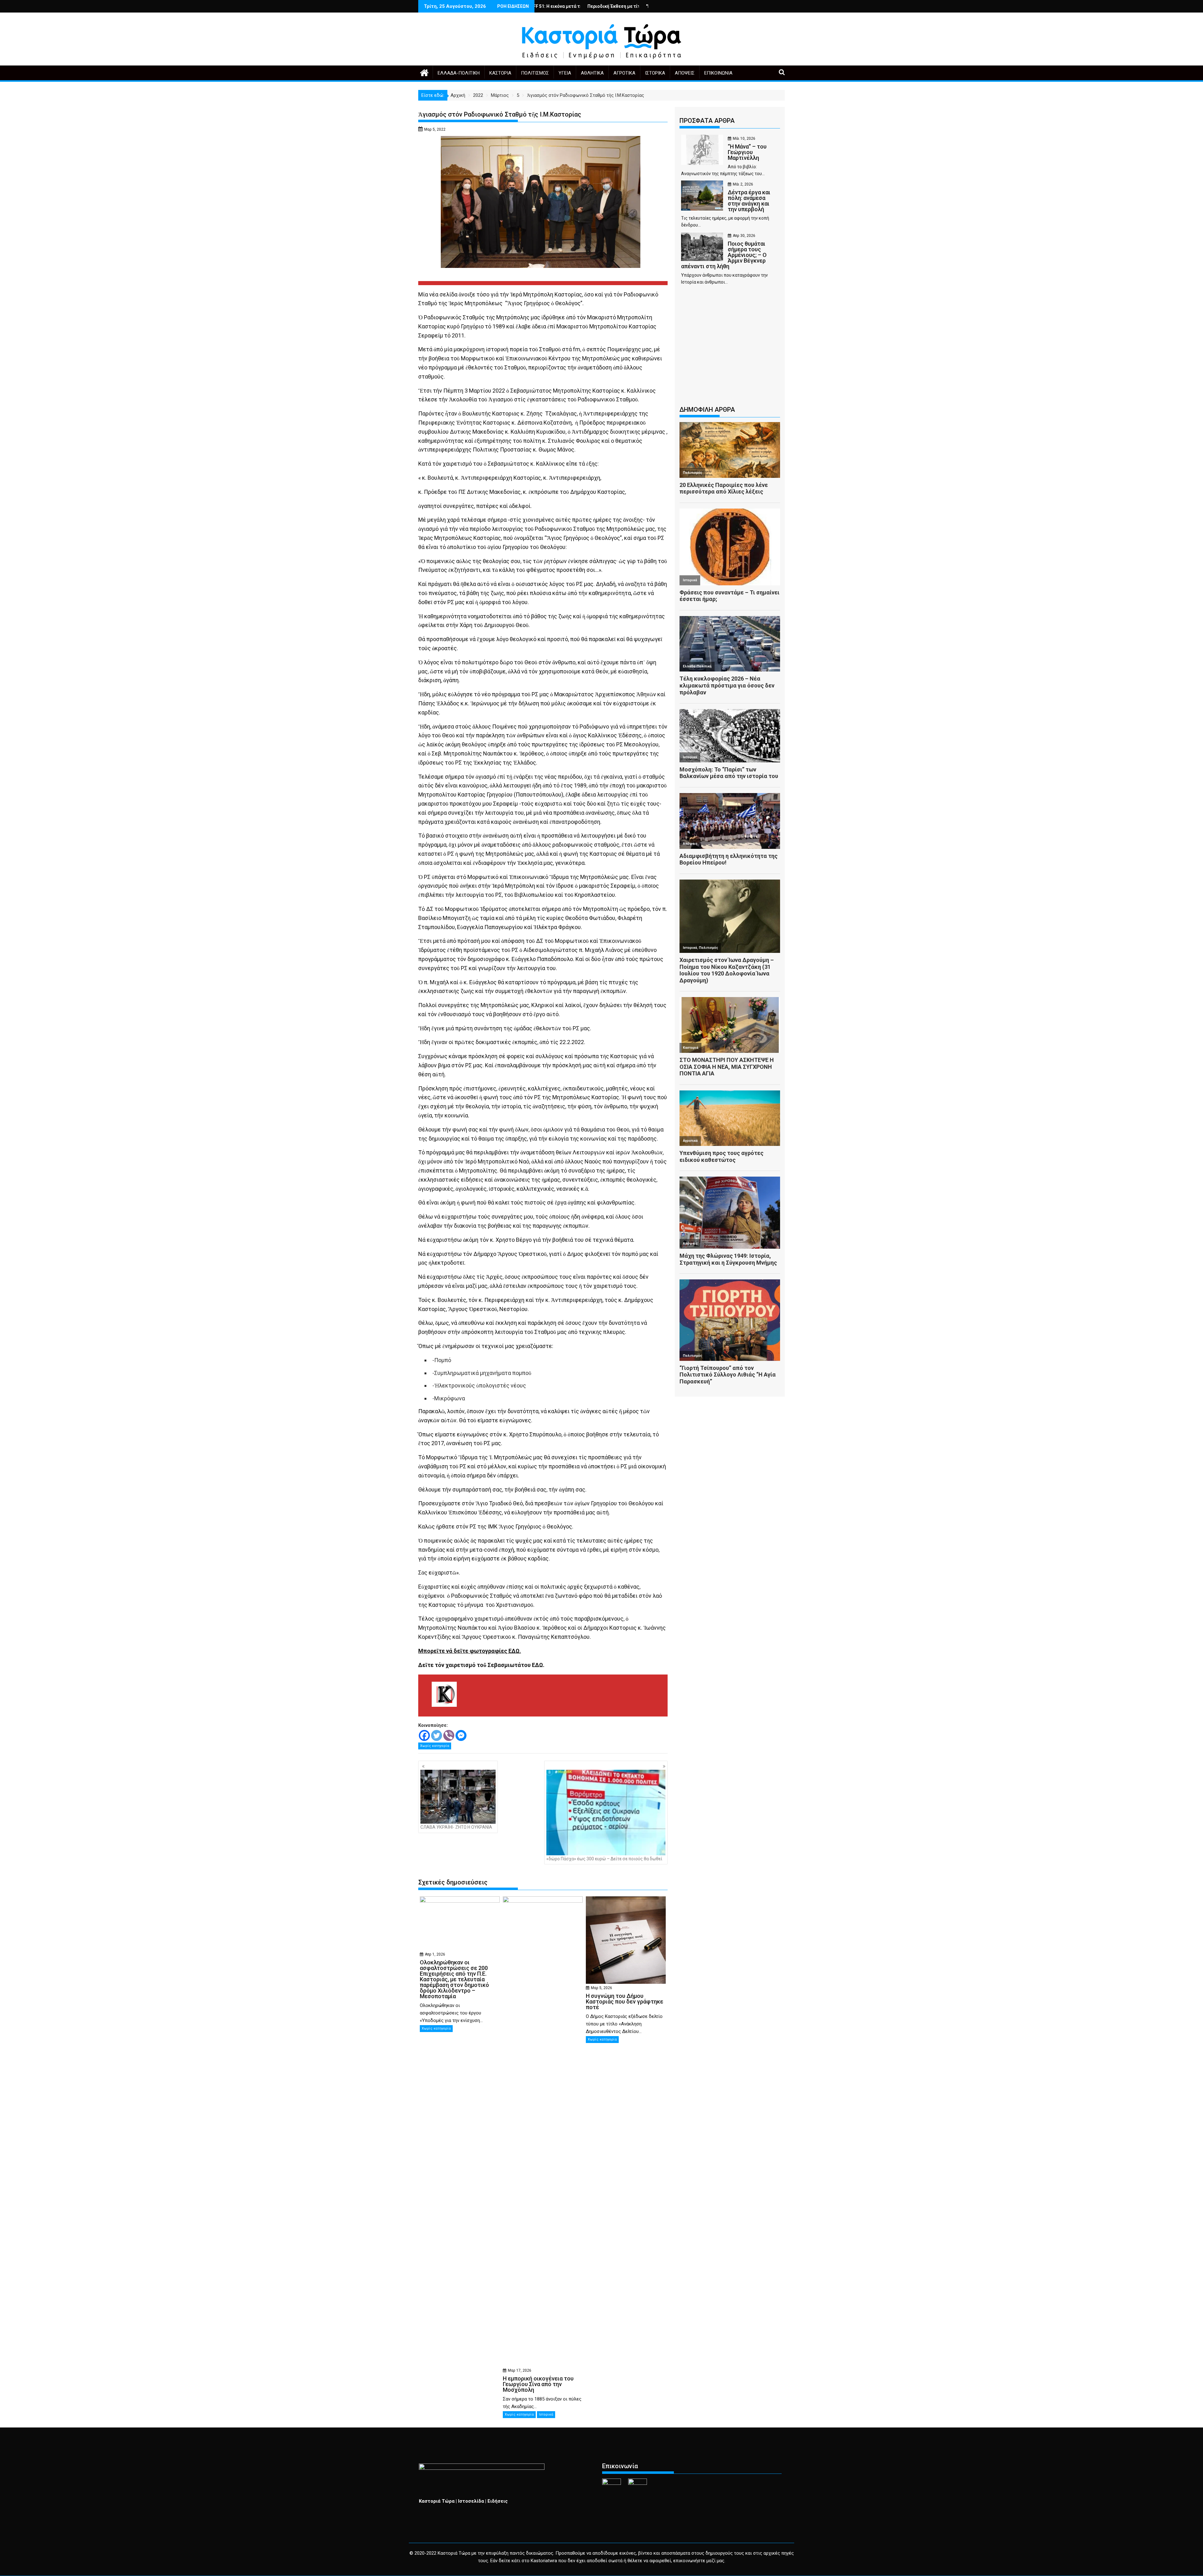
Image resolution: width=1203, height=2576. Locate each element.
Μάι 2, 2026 (743, 184)
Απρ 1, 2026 (435, 1954)
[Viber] (449, 1735)
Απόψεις (685, 73)
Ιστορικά (655, 73)
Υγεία (565, 73)
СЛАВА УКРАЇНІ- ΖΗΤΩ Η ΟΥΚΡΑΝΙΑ (456, 1827)
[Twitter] (437, 1735)
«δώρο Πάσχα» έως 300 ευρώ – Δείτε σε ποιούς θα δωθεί (604, 1859)
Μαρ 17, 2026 (520, 2370)
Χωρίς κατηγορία (435, 1746)
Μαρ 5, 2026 (601, 1988)
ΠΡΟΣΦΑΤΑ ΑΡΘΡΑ (707, 121)
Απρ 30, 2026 (744, 236)
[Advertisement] (730, 348)
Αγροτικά (624, 73)
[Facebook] (424, 1735)
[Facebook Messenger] (461, 1735)
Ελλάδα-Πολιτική (459, 73)
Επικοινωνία (718, 73)
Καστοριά (500, 73)
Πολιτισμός (535, 73)
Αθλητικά (592, 73)
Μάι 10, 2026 (744, 138)
